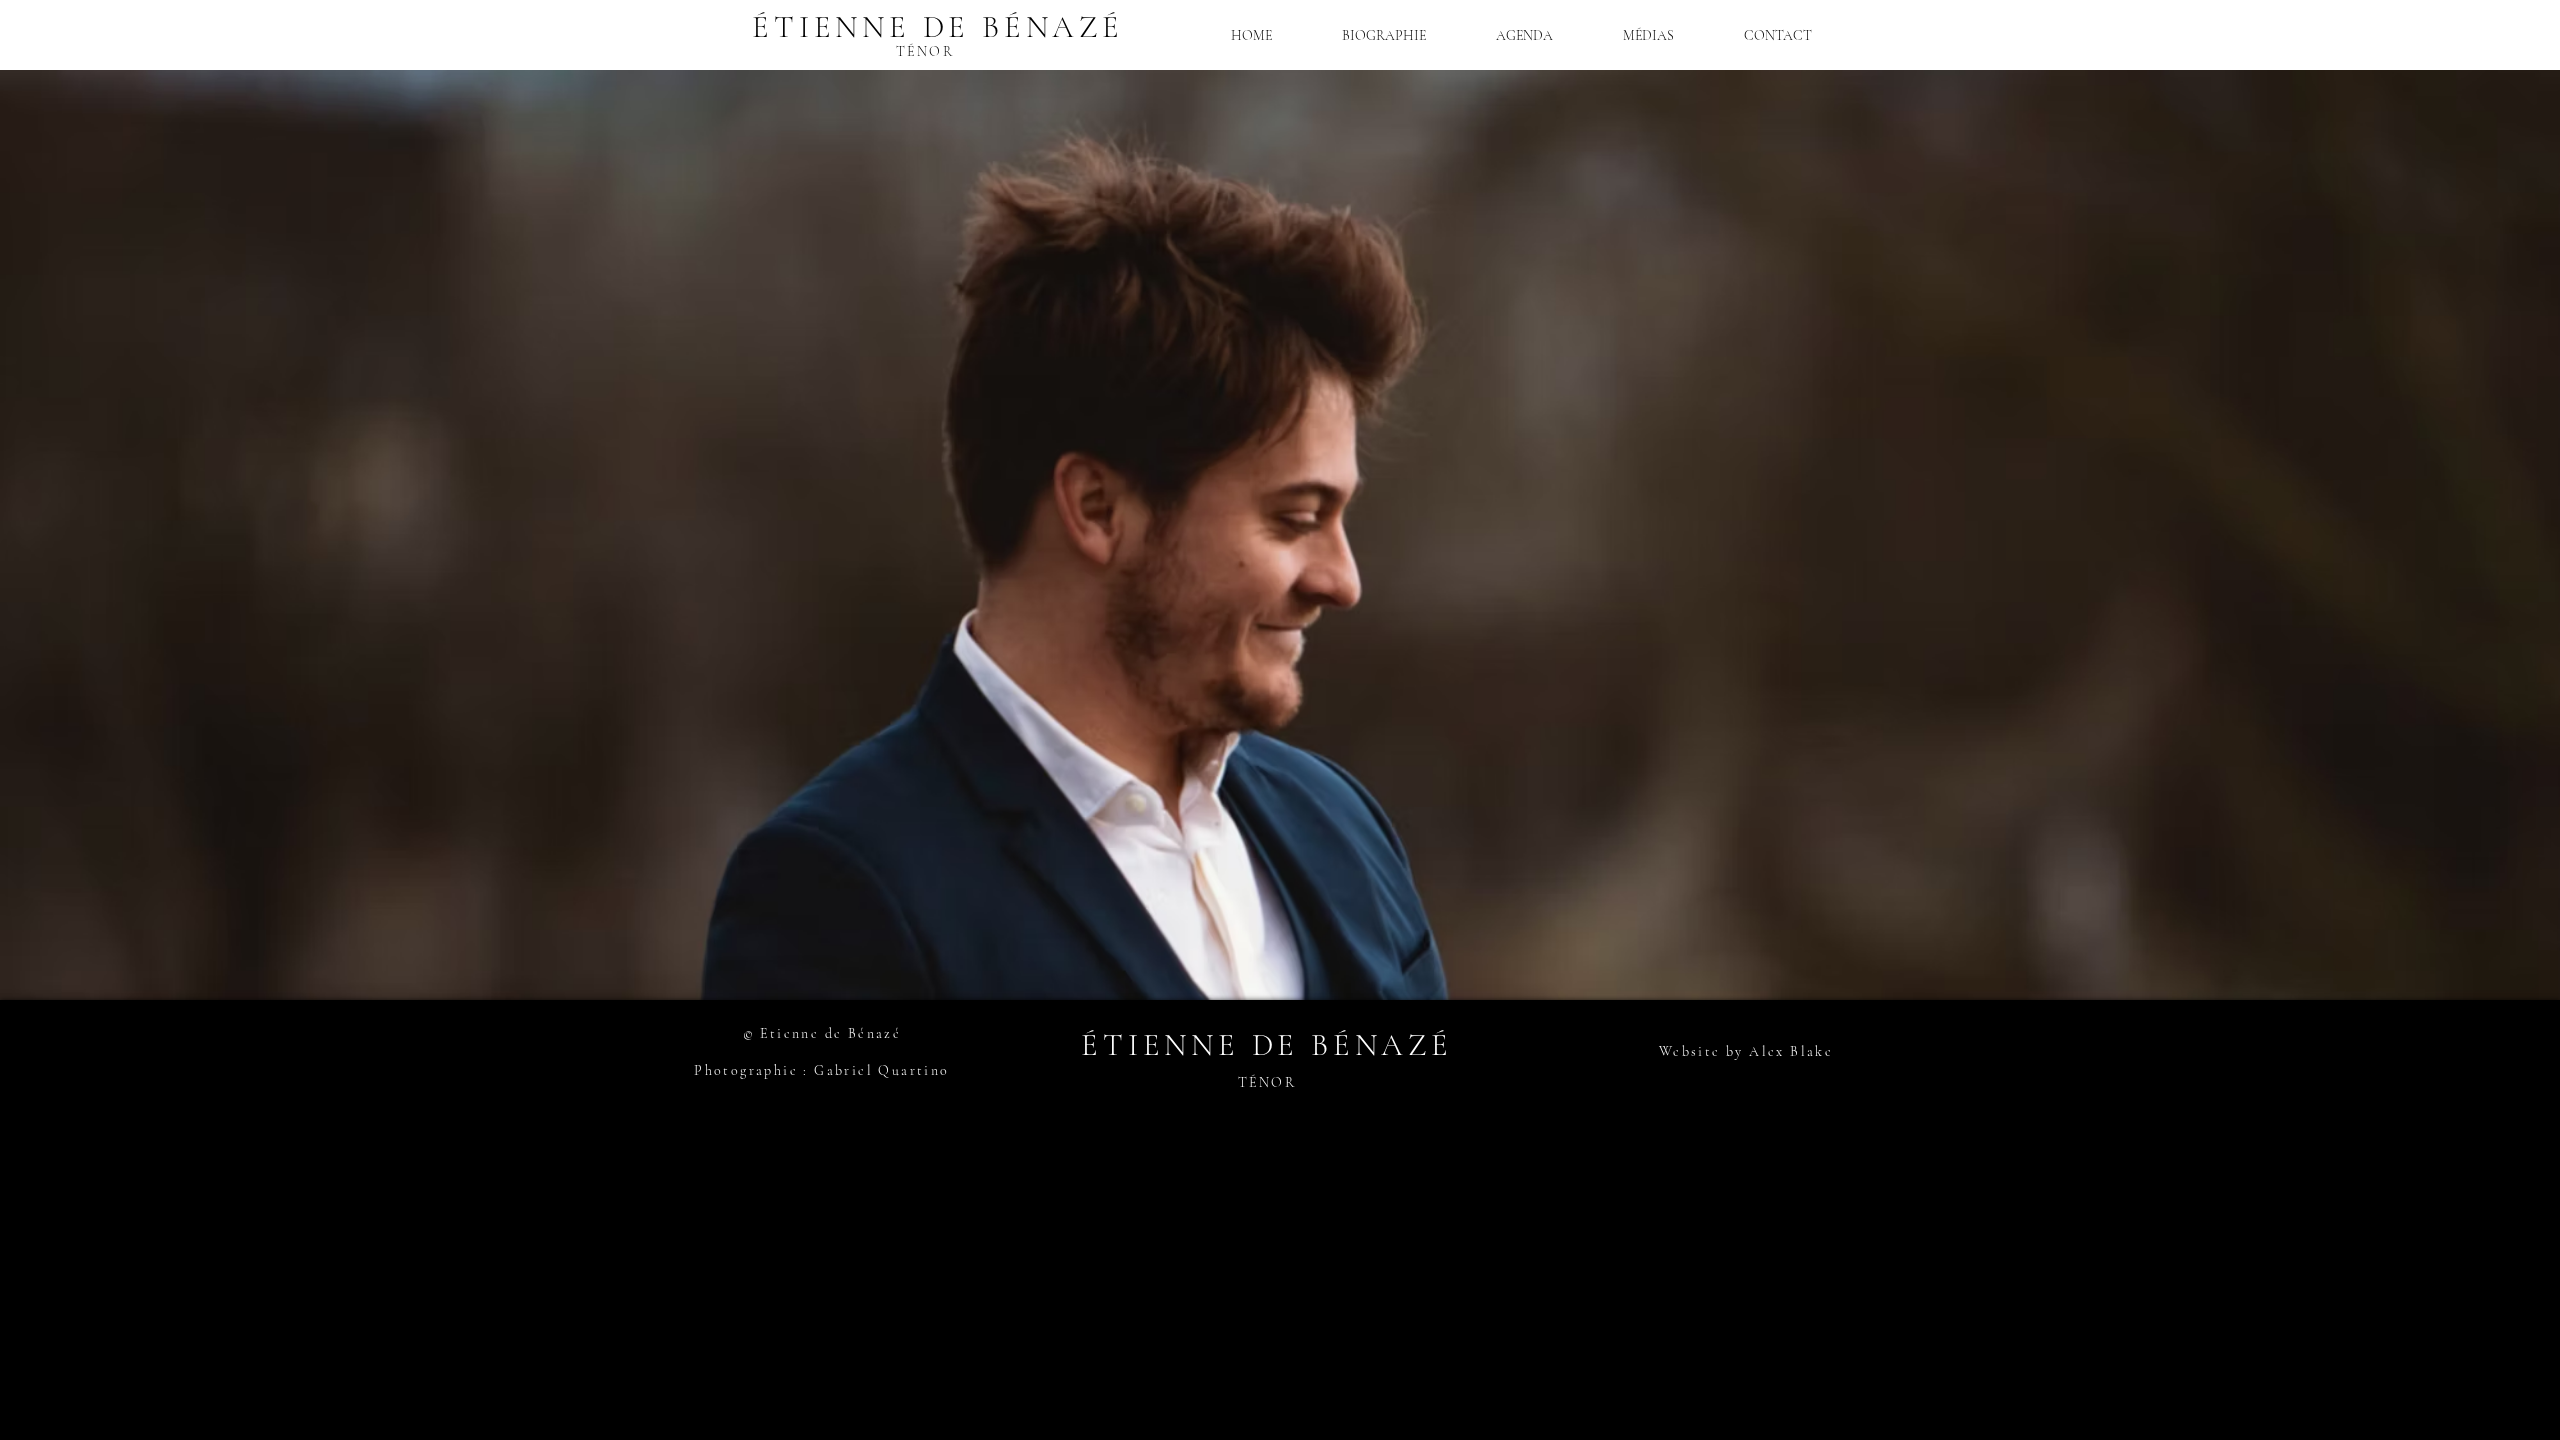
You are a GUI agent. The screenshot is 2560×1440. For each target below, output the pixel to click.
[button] (1648, 36)
